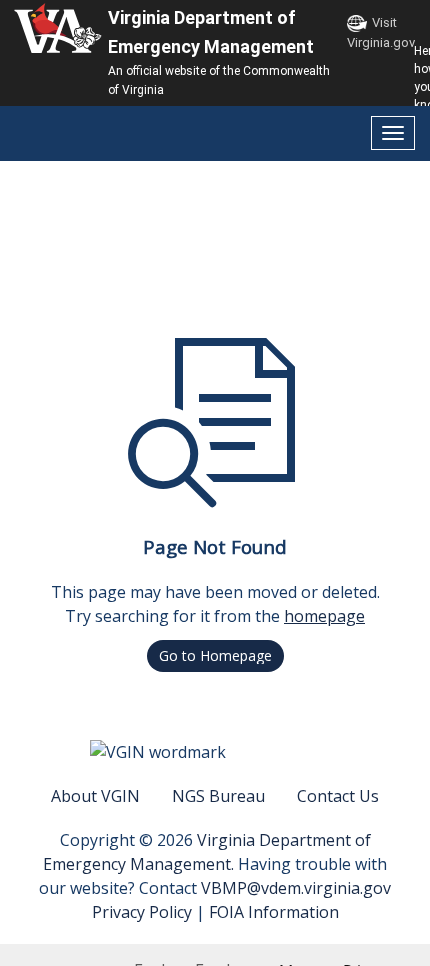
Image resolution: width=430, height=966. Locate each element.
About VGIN (95, 796)
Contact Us (338, 796)
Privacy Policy (142, 912)
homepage (324, 616)
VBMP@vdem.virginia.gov (296, 888)
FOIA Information (274, 912)
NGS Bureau (218, 796)
